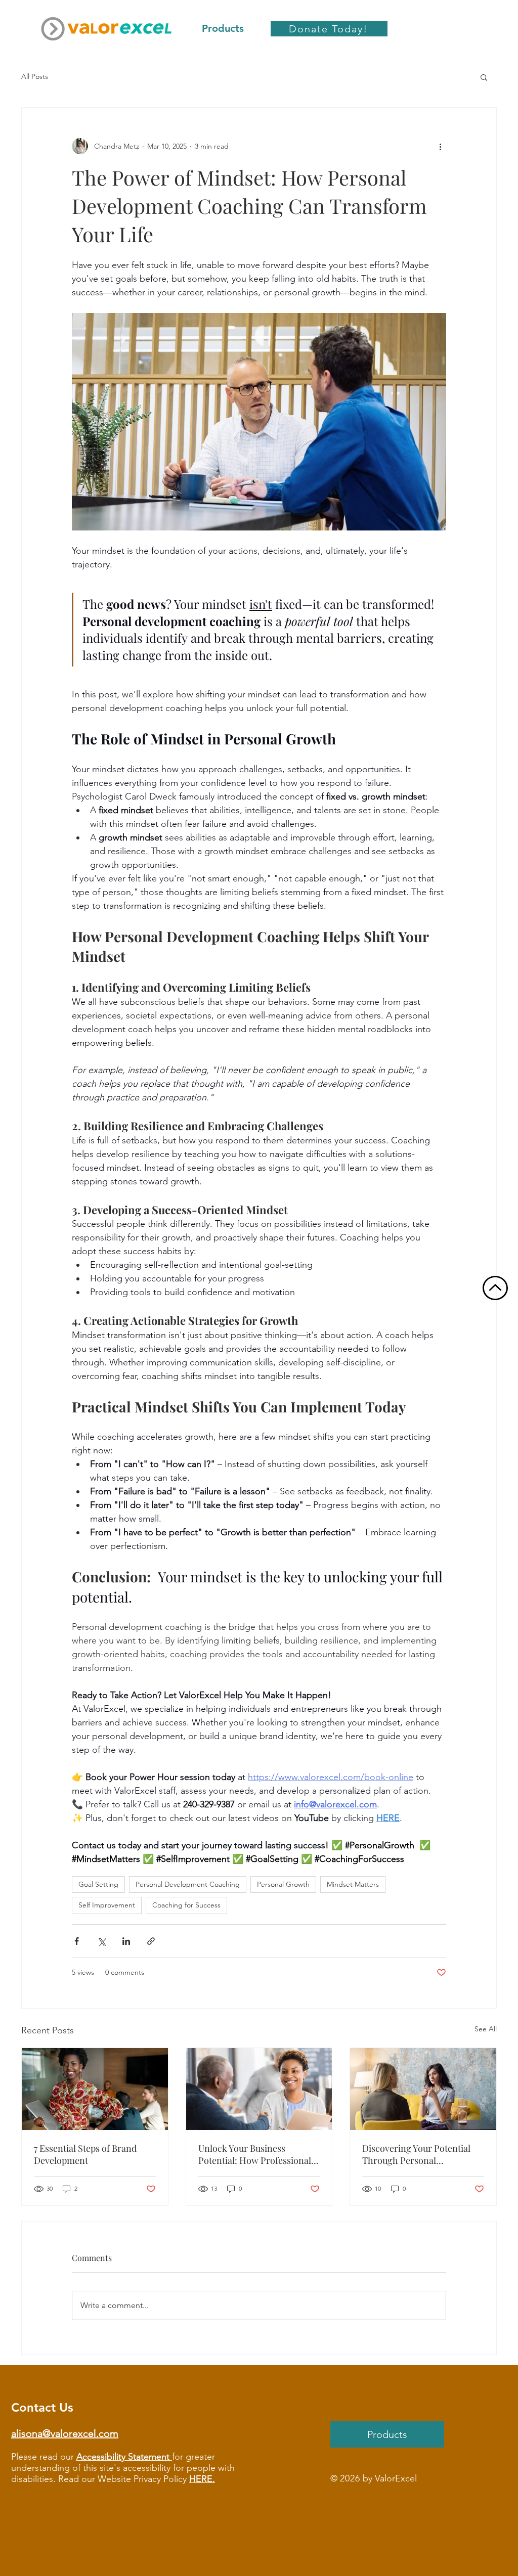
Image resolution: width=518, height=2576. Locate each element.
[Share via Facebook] (77, 1941)
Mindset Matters (353, 1884)
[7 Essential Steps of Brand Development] (95, 2089)
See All (486, 2029)
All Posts (35, 76)
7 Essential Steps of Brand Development (85, 2154)
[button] (484, 77)
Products (387, 2434)
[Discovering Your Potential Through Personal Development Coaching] (423, 2089)
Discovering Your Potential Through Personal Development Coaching (416, 2154)
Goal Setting (98, 1884)
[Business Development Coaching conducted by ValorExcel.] (259, 2089)
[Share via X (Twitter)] (101, 1941)
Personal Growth (283, 1884)
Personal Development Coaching (188, 1884)
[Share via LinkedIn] (126, 1941)
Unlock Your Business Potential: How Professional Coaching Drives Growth (255, 2154)
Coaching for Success (186, 1905)
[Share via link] (151, 1941)
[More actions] (440, 146)
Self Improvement (107, 1905)
